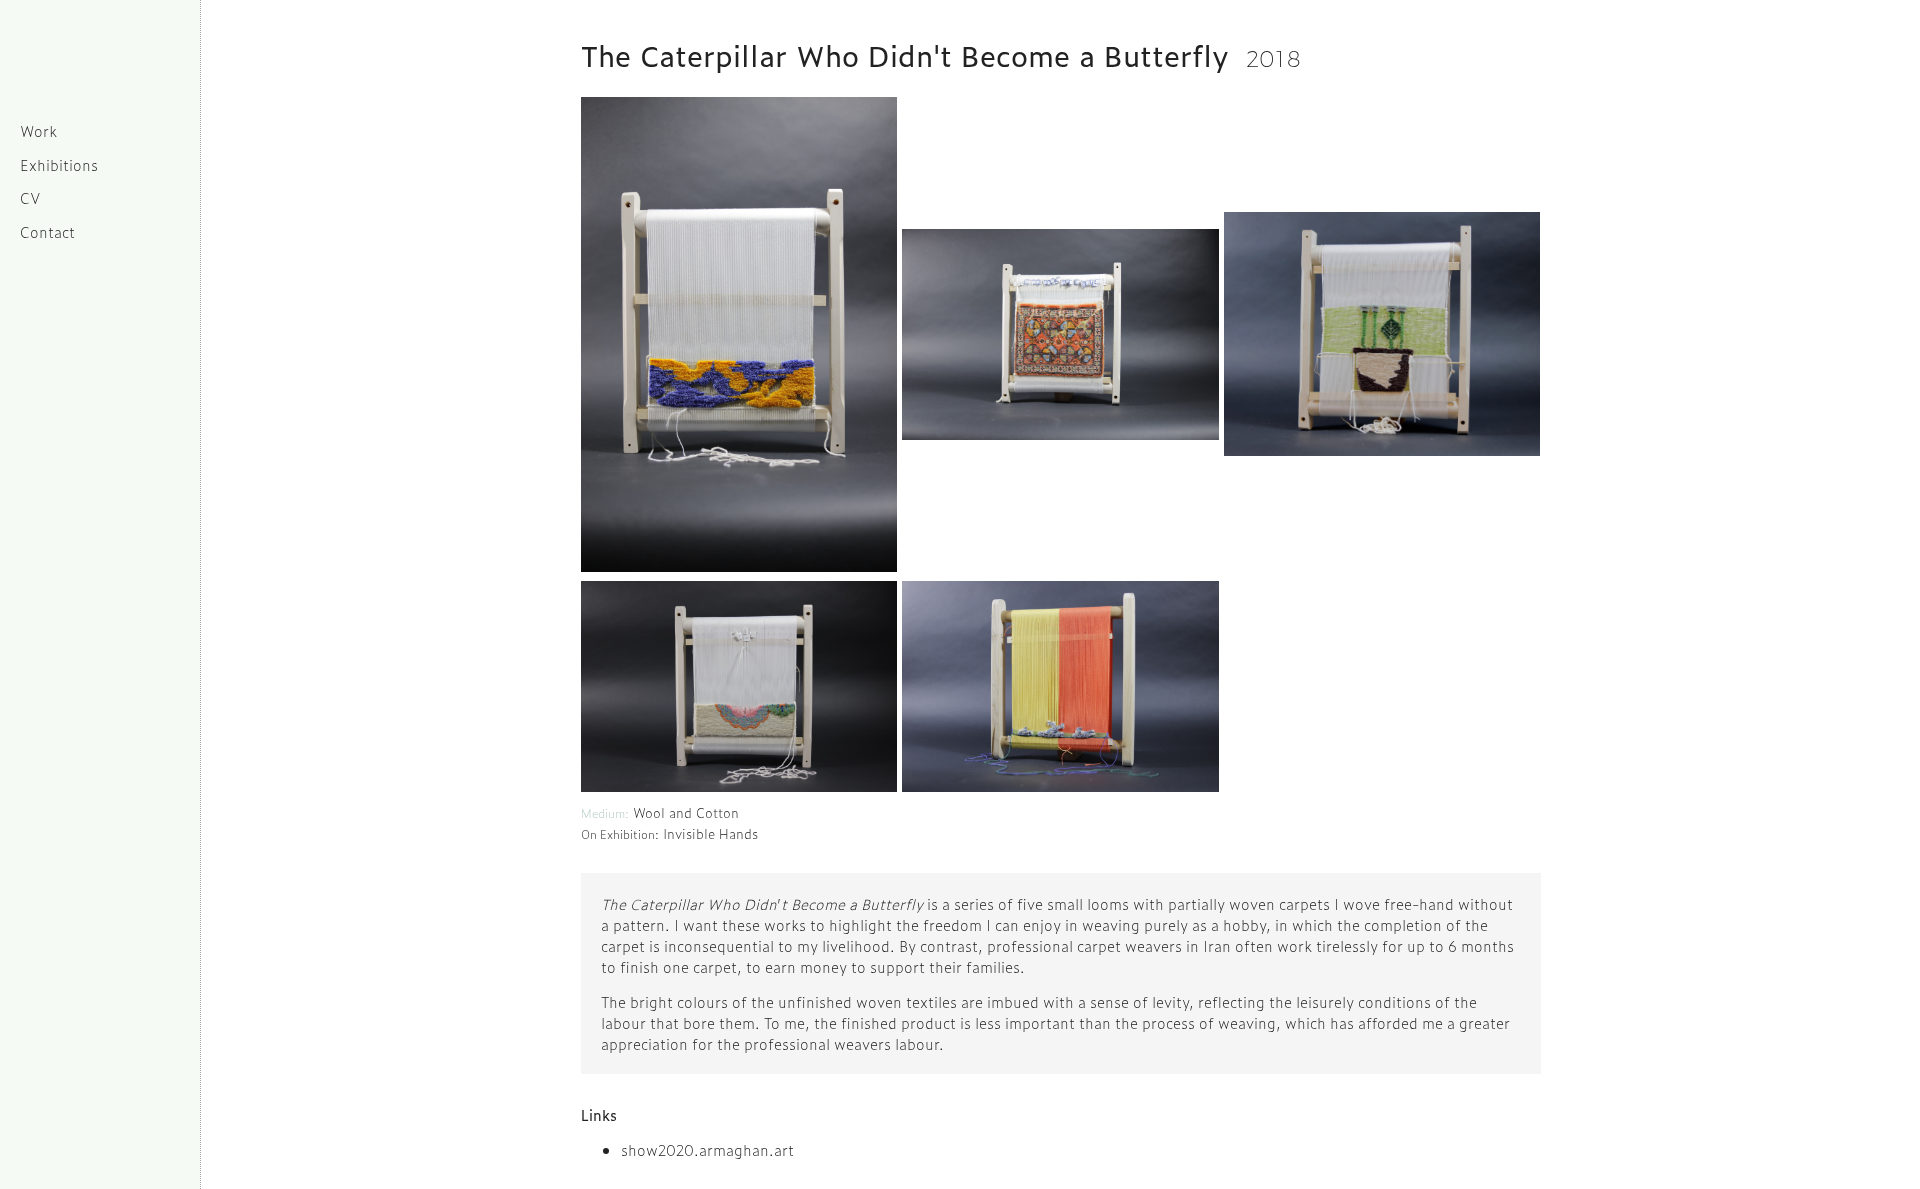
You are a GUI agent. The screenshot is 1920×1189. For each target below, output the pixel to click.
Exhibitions (59, 164)
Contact (47, 231)
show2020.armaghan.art (707, 1149)
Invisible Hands (710, 833)
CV (30, 197)
